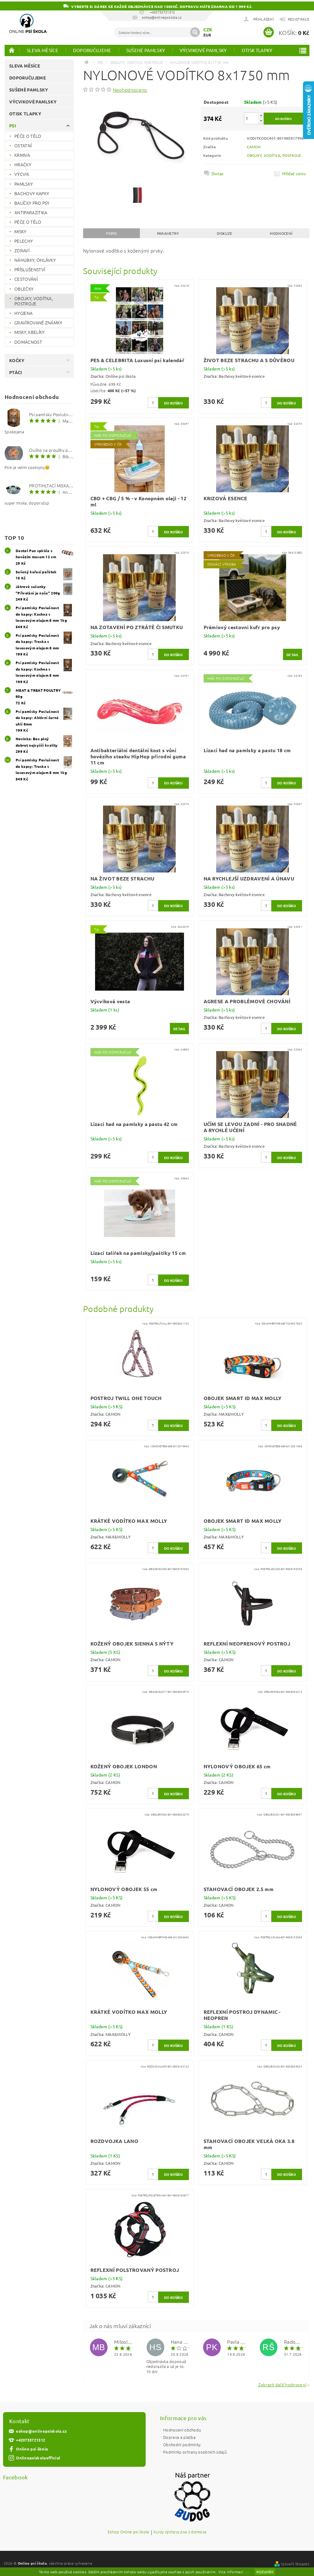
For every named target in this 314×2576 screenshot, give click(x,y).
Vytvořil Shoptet (295, 2564)
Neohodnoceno (130, 90)
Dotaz (218, 173)
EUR (207, 35)
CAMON (254, 147)
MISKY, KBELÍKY (29, 332)
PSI (13, 126)
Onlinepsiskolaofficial (38, 2458)
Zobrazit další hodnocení (282, 2384)
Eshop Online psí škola (128, 2532)
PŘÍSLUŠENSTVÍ (30, 269)
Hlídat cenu (294, 173)
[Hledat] (195, 32)
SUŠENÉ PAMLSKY (146, 50)
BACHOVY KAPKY (32, 193)
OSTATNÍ (23, 145)
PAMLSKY (24, 184)
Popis (111, 233)
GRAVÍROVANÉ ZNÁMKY (38, 323)
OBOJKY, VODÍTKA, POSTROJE (34, 301)
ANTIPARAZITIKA (31, 212)
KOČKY (17, 360)
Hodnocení (281, 233)
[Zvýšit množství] (261, 115)
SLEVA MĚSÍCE (42, 50)
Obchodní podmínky (182, 2444)
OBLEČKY (24, 289)
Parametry (168, 233)
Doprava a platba (179, 2437)
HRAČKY (23, 164)
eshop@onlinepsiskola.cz (41, 2431)
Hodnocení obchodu (182, 2430)
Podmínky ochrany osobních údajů (195, 2452)
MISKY (21, 231)
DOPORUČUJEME (92, 50)
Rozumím (265, 2572)
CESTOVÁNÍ (26, 279)
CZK (208, 29)
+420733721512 (31, 2440)
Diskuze (224, 233)
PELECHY (24, 241)
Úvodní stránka (12, 50)
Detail (293, 655)
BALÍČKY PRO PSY (32, 203)
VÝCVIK (22, 174)
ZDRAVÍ (22, 250)
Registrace (299, 19)
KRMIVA (22, 155)
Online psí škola (32, 2449)
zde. (248, 2572)
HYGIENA (23, 313)
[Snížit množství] (261, 121)
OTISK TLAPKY (257, 50)
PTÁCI (16, 372)
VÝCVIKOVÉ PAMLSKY (203, 50)
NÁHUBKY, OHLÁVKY (35, 260)
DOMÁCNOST (28, 342)
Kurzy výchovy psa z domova (180, 2532)
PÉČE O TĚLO (28, 136)
